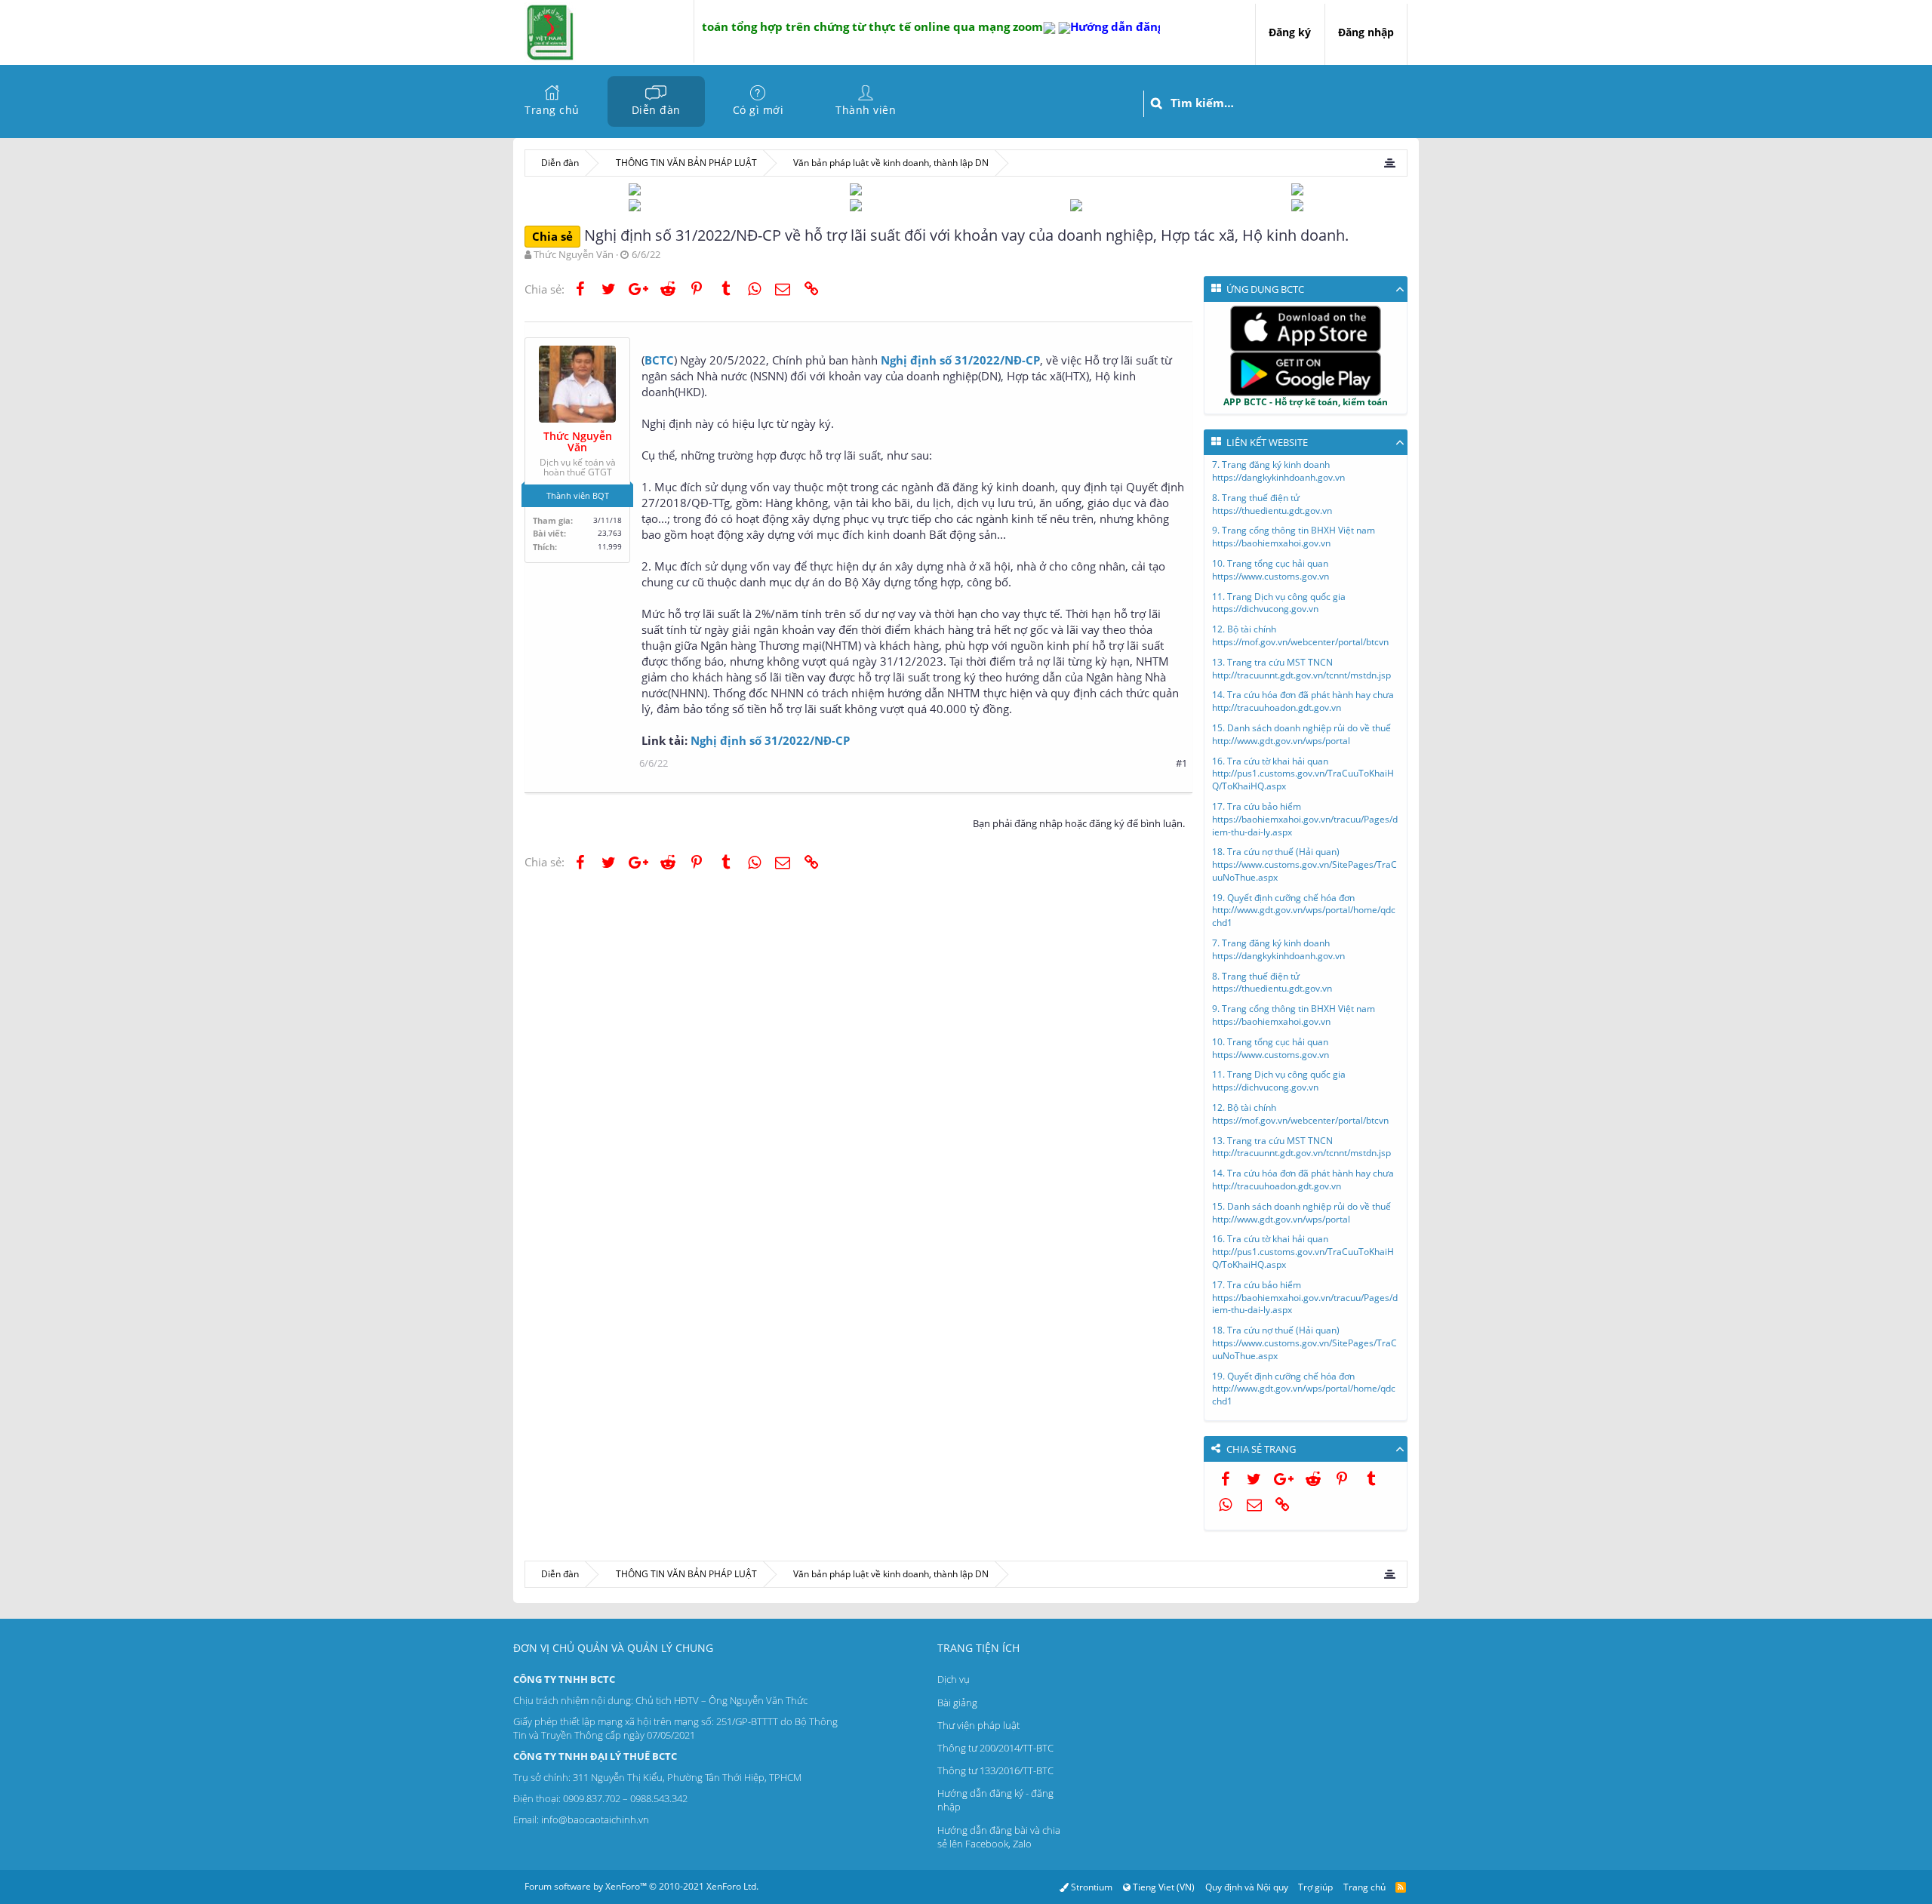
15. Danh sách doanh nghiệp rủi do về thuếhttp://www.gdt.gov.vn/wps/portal (1301, 734)
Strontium (1091, 1887)
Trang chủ (552, 110)
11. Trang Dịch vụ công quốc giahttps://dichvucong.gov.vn (1279, 603)
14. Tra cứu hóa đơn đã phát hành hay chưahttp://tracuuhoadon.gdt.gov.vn (1303, 701)
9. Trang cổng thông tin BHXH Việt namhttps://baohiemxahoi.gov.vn (1294, 537)
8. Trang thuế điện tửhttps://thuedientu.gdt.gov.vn (1272, 504)
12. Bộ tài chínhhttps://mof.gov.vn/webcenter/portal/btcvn (1300, 635)
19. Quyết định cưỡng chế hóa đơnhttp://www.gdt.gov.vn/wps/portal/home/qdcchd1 (1304, 910)
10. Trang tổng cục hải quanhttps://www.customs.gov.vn (1271, 570)
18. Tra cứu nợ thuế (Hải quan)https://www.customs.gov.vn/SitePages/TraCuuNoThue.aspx (1304, 864)
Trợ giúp (1315, 1887)
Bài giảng (957, 1703)
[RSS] (1401, 1887)
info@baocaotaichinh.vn (595, 1819)
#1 (1181, 763)
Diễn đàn (656, 110)
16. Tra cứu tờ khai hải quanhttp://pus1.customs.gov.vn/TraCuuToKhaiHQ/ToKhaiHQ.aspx (1303, 774)
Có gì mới (758, 110)
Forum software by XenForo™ (641, 1886)
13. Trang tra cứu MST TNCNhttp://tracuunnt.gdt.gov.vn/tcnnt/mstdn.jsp (1301, 669)
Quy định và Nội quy (1247, 1887)
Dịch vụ (954, 1679)
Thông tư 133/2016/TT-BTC (995, 1770)
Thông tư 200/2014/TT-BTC (995, 1748)
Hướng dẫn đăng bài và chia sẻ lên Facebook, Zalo (999, 1837)
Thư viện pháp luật (978, 1725)
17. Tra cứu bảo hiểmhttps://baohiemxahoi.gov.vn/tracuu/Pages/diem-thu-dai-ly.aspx (1305, 819)
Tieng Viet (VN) (1163, 1887)
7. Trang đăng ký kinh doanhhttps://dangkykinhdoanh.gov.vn (1278, 471)
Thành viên (866, 110)
